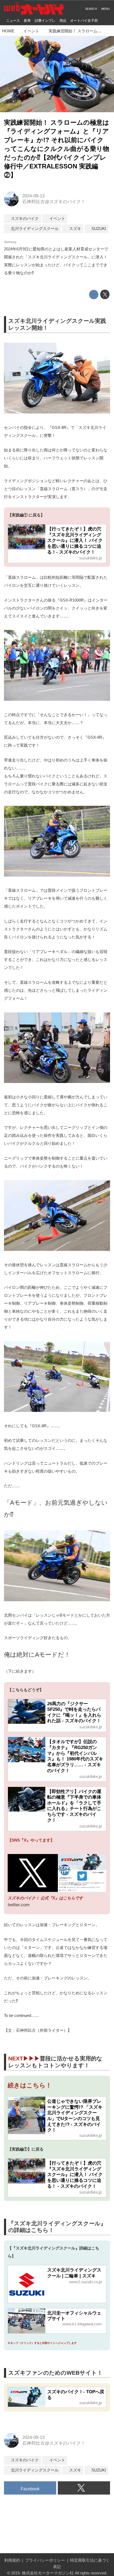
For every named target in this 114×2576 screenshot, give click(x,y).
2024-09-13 (33, 196)
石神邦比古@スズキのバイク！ (54, 202)
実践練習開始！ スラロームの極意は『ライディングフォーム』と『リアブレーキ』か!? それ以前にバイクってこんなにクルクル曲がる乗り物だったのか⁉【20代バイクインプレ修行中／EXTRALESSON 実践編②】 (57, 149)
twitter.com (19, 1905)
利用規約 (12, 2560)
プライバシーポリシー (45, 2560)
